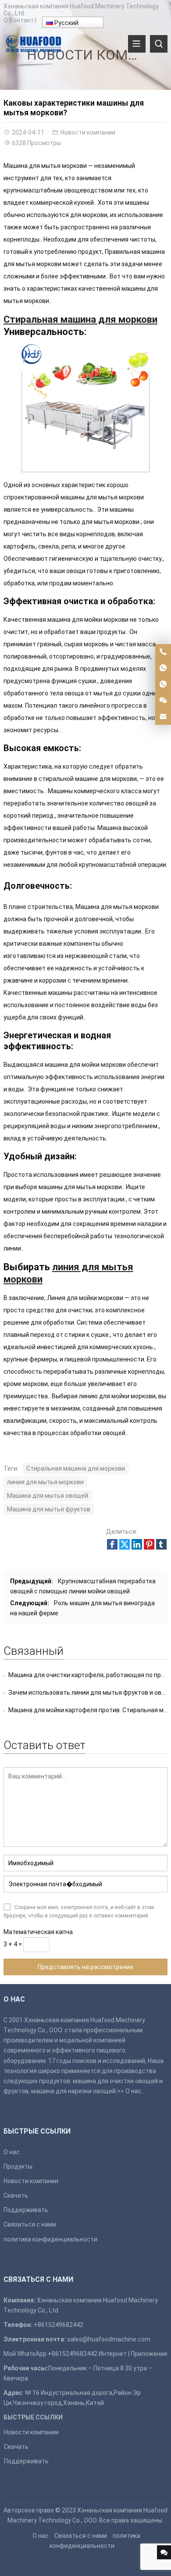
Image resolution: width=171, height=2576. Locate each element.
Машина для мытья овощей (48, 1496)
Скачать (16, 2195)
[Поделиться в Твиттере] (125, 1547)
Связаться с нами (30, 2224)
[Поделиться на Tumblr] (161, 1547)
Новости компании (88, 132)
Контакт (21, 20)
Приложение (149, 2354)
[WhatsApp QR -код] (163, 684)
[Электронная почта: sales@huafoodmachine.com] (163, 717)
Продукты (18, 2166)
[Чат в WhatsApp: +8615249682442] (163, 668)
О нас (134, 2091)
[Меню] (137, 44)
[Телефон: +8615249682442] (163, 652)
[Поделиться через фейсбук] (112, 1547)
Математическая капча (38, 1932)
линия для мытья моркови (45, 1482)
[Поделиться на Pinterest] (149, 1547)
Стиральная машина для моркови (76, 1468)
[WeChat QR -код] (163, 701)
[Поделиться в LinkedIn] (137, 1547)
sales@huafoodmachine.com (109, 2339)
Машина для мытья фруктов (49, 1509)
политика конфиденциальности (50, 2239)
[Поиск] (159, 44)
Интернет (113, 2354)
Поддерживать (26, 2210)
